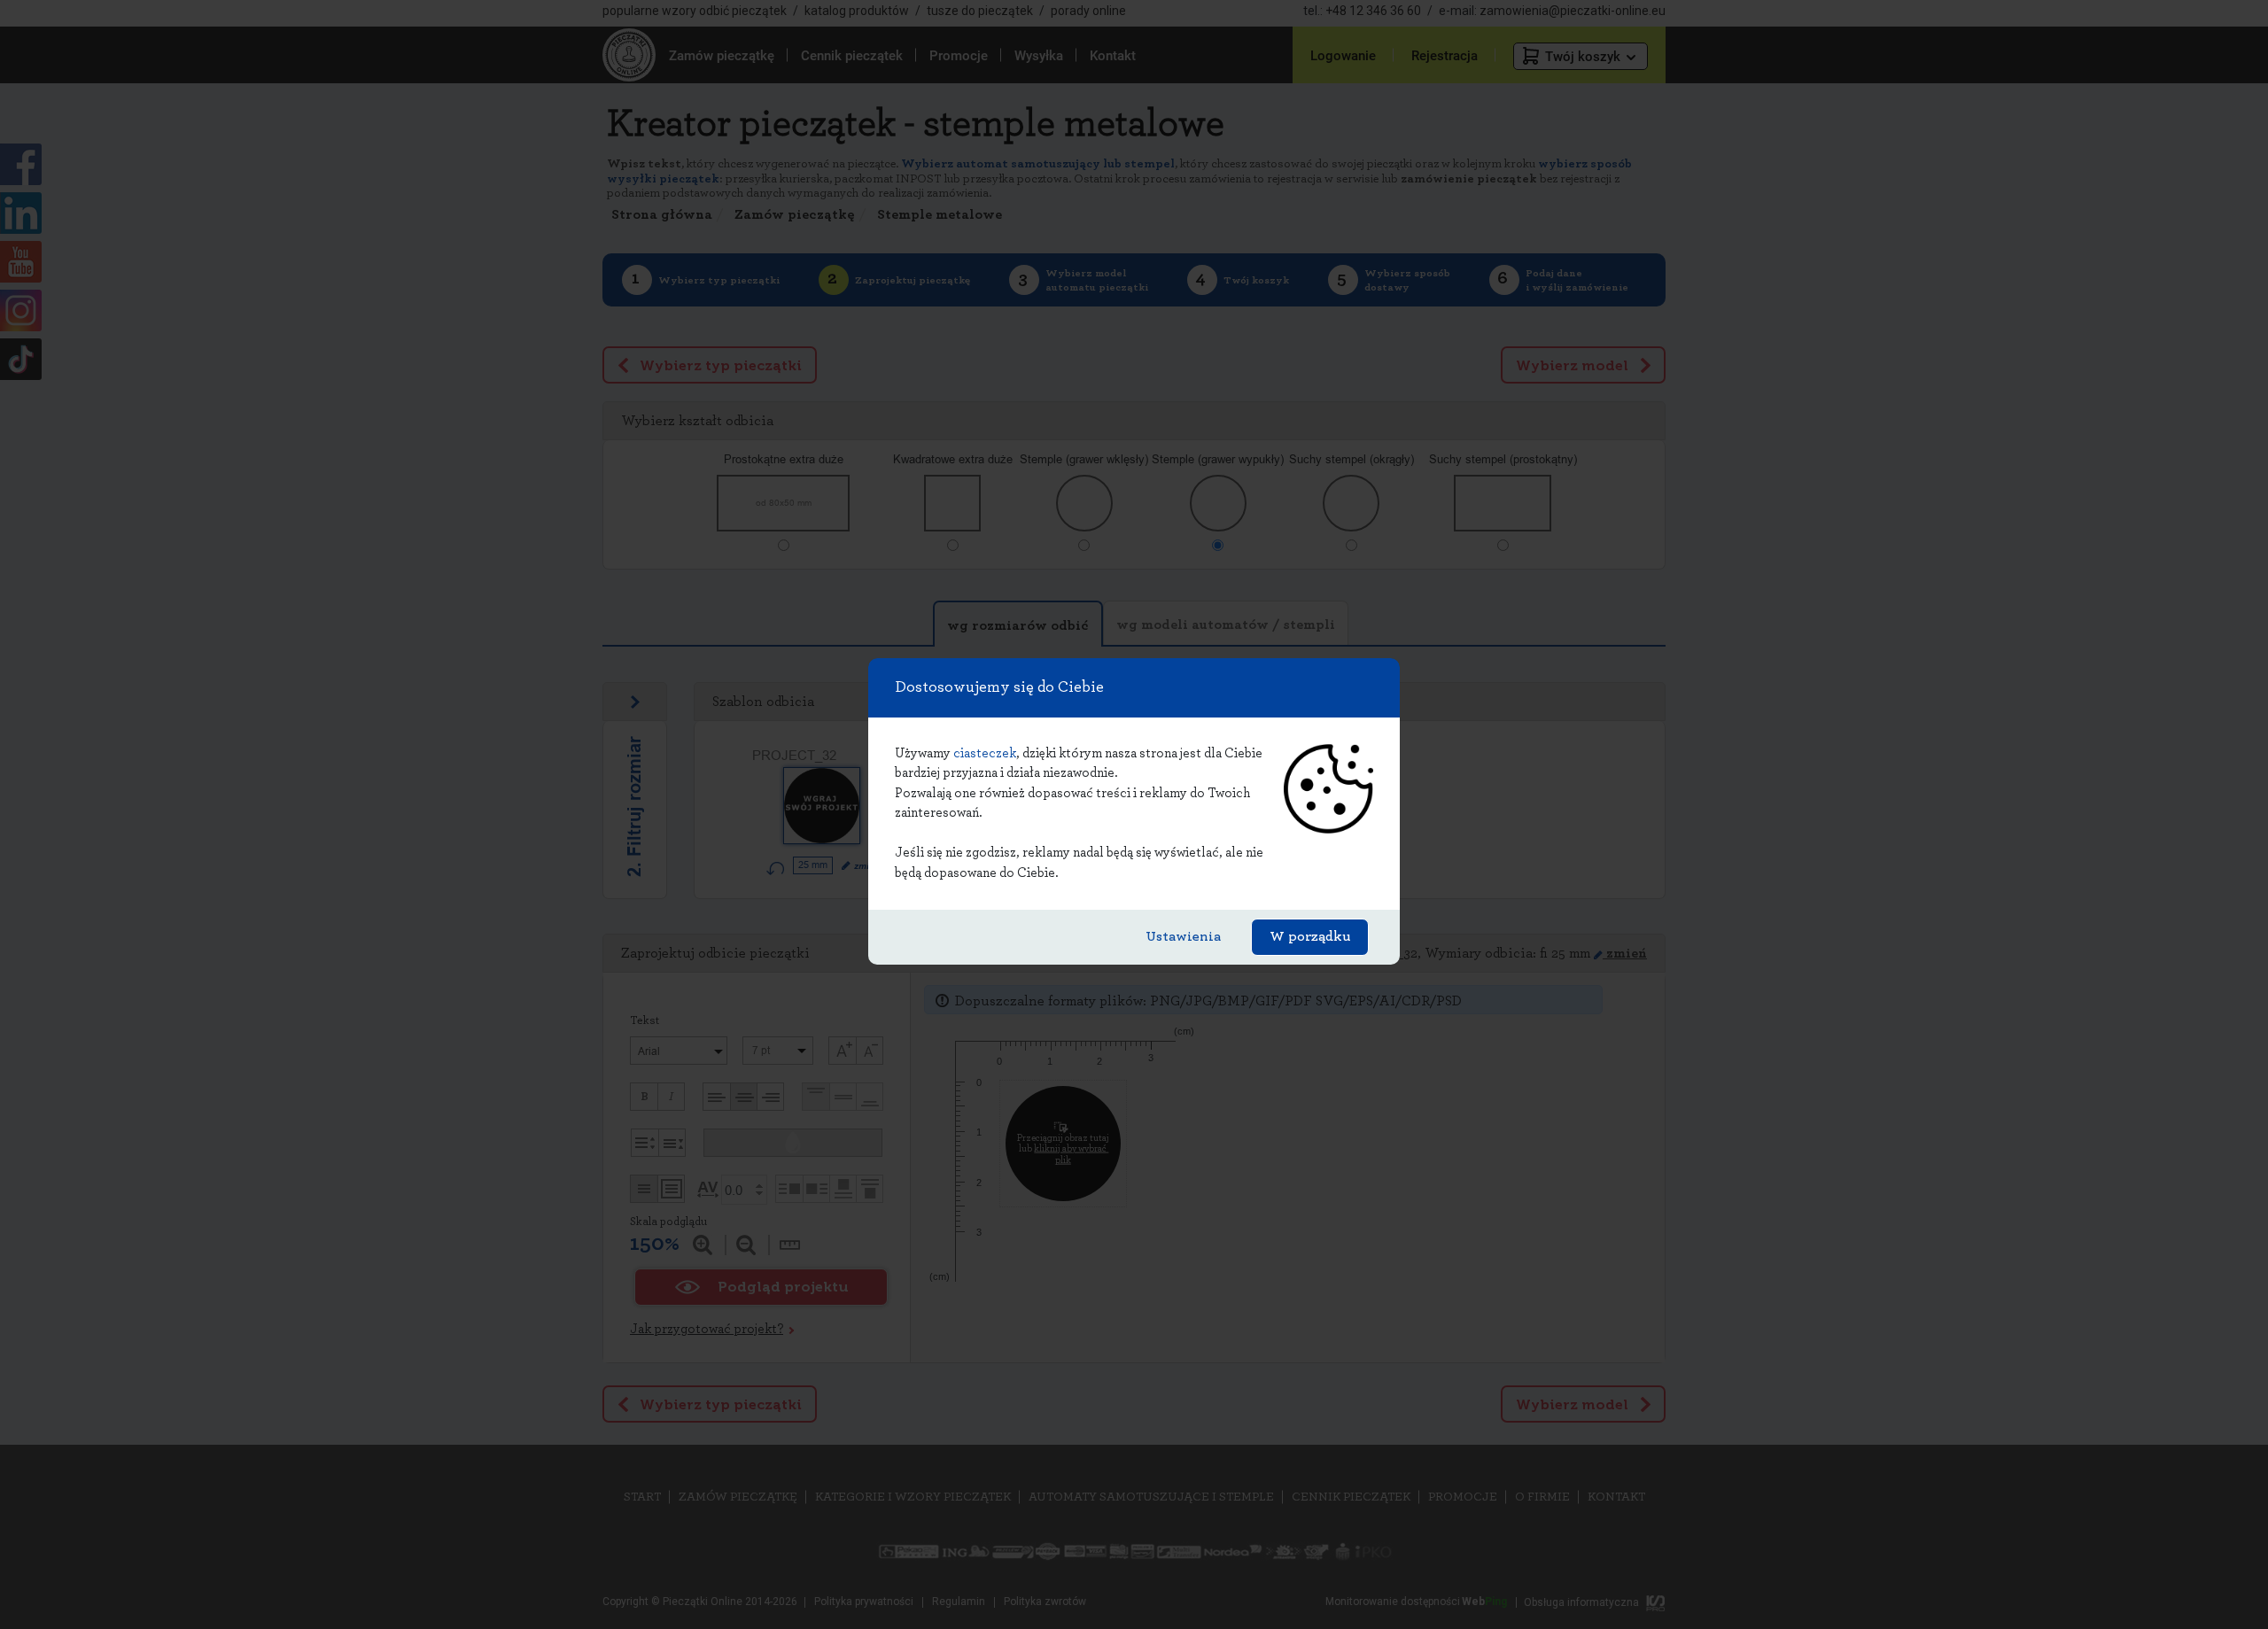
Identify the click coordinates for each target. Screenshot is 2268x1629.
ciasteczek (985, 753)
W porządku (1310, 936)
